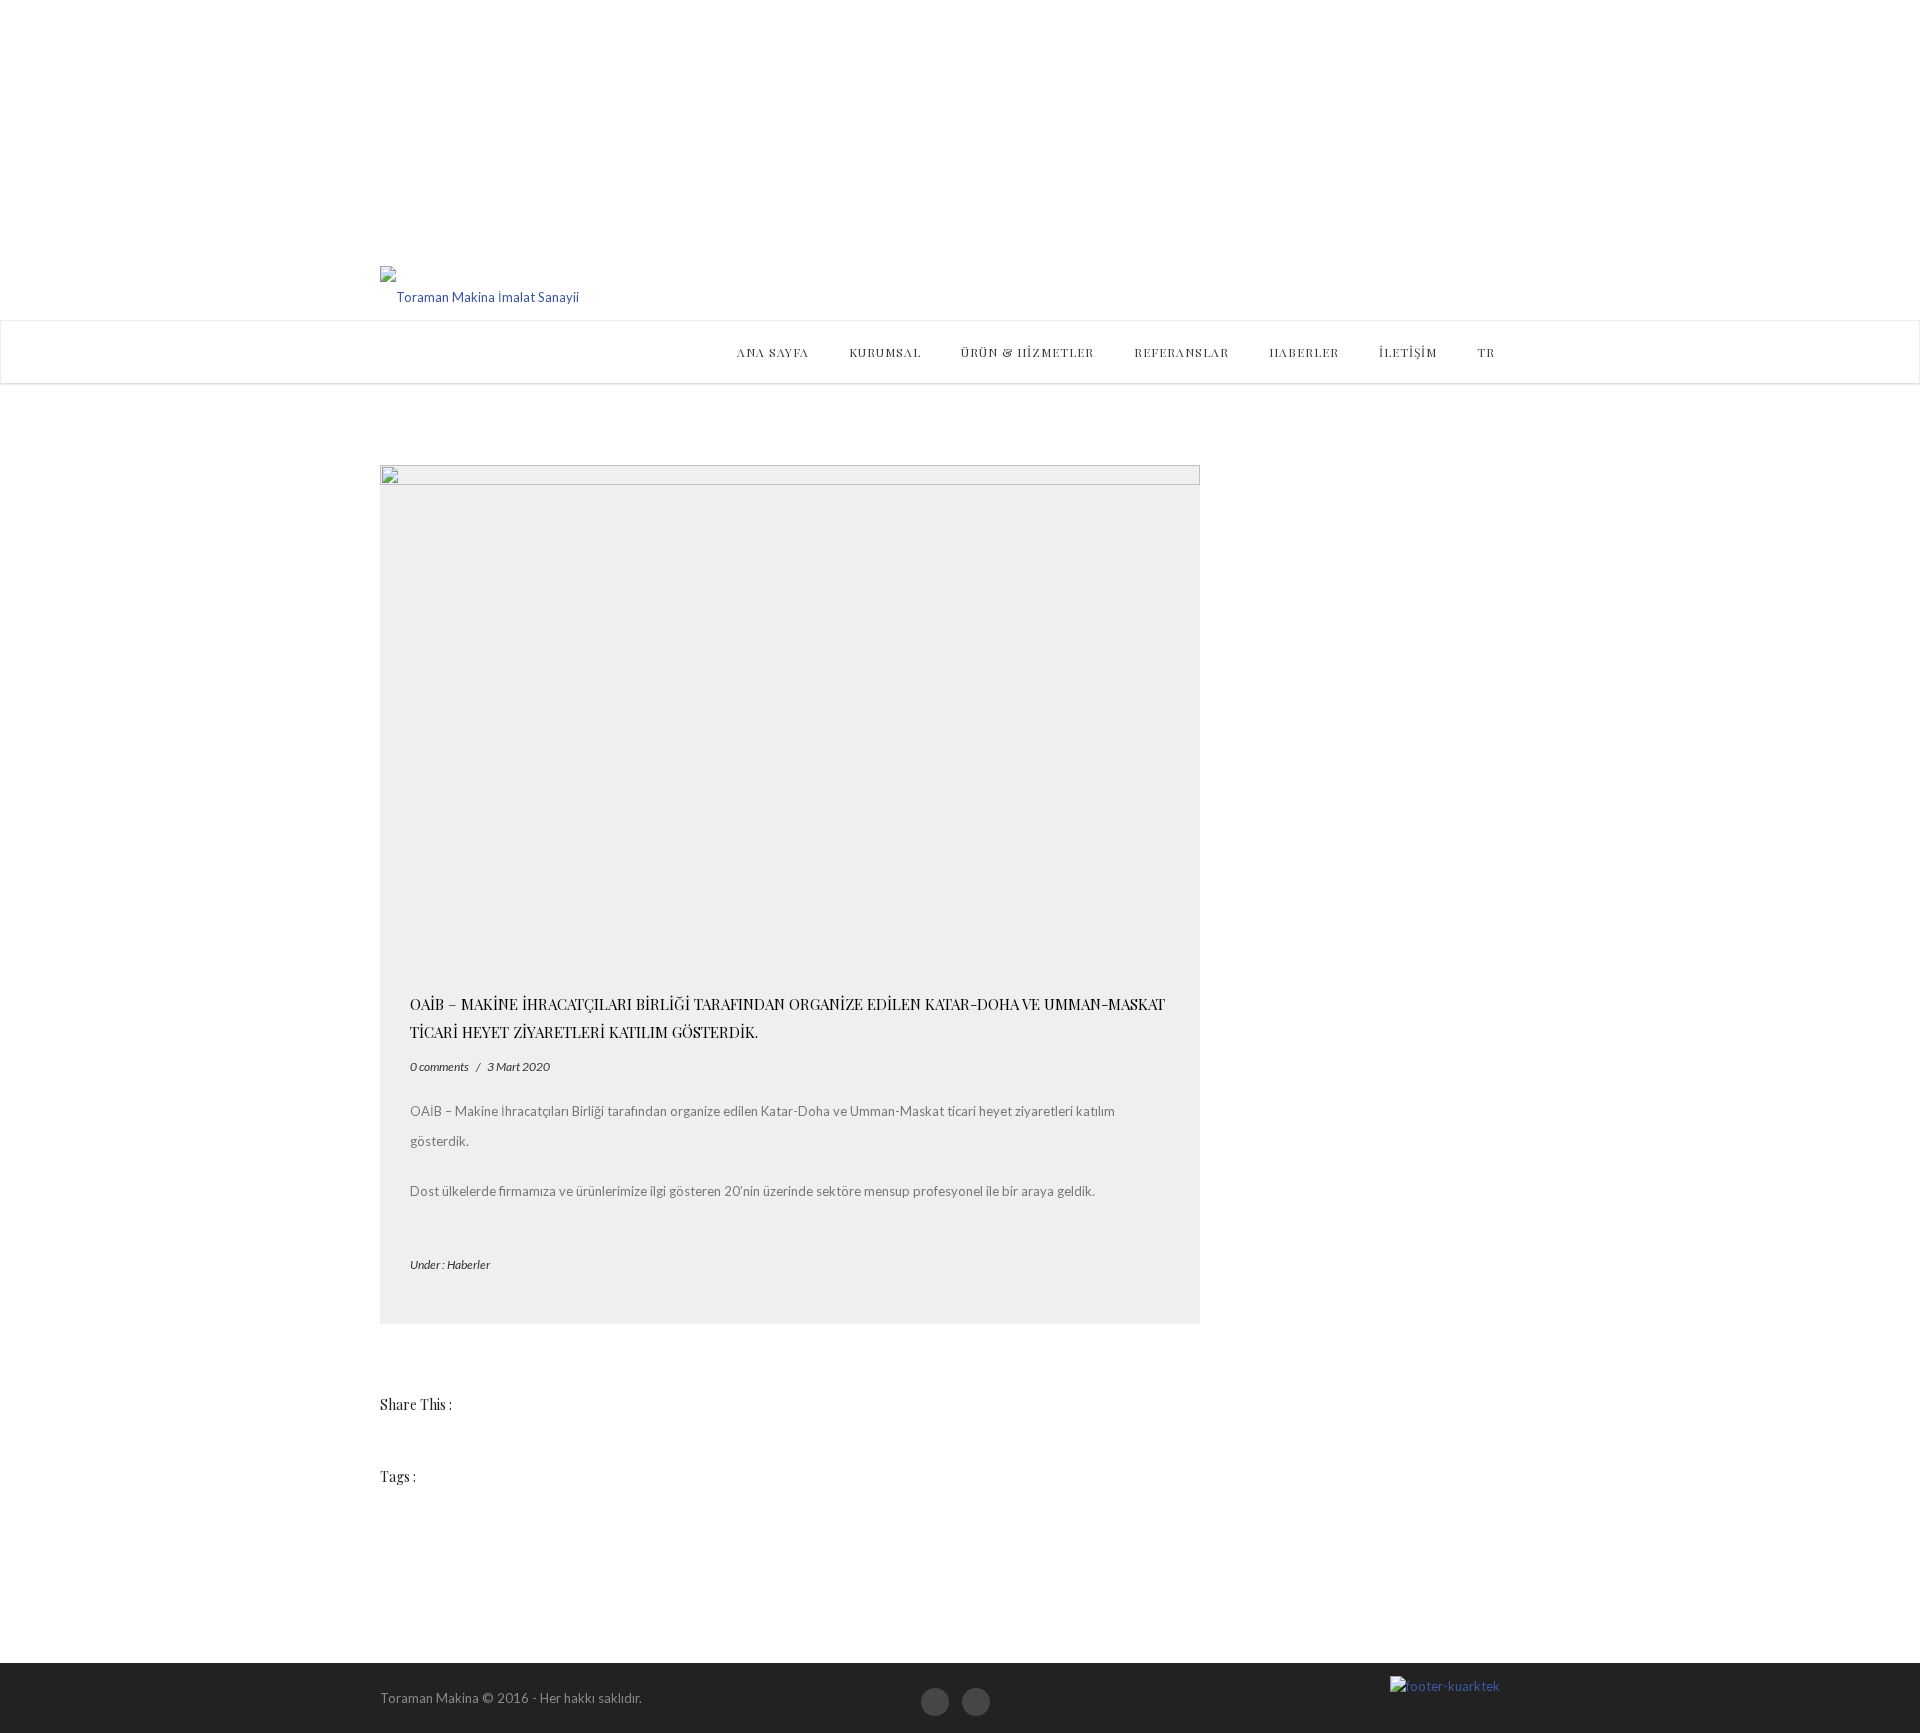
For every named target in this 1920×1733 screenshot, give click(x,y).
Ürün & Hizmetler (1027, 352)
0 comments (439, 1066)
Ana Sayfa (773, 352)
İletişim (1408, 352)
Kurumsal (885, 352)
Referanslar (1181, 352)
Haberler (1304, 352)
